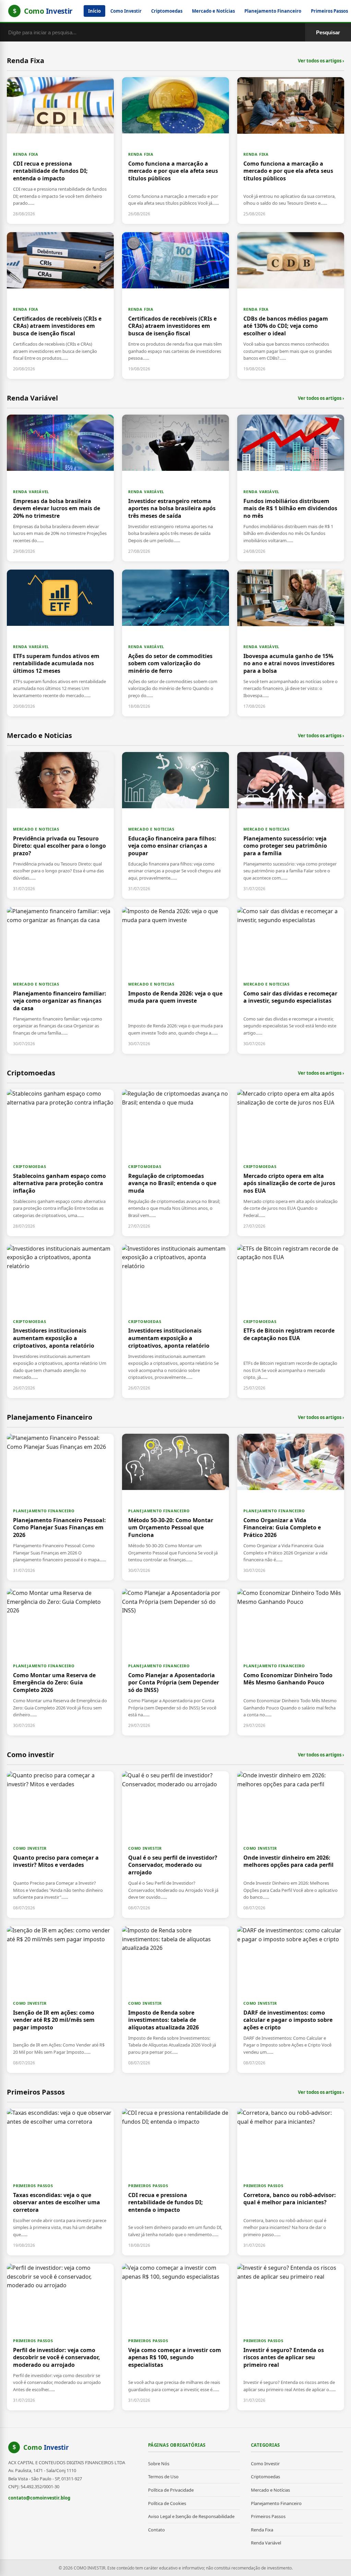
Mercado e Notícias (213, 11)
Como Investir (126, 11)
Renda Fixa (262, 2530)
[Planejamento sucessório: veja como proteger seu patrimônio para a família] (291, 825)
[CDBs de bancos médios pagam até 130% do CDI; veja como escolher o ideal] (291, 306)
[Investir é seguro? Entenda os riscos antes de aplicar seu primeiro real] (291, 2337)
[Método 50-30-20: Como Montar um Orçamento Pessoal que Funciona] (175, 1507)
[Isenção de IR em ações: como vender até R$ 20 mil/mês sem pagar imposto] (60, 2000)
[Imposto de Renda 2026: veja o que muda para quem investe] (175, 980)
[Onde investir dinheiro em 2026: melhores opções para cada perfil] (291, 1845)
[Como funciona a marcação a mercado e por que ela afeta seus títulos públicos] (175, 151)
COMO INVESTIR (30, 1848)
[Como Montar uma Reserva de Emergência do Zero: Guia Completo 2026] (60, 1662)
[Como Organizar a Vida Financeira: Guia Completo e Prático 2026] (291, 1507)
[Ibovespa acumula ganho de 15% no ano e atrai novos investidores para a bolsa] (291, 643)
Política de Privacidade (171, 2490)
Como (46, 2447)
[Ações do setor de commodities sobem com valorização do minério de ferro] (175, 643)
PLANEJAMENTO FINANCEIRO (44, 1511)
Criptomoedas (167, 11)
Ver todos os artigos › (321, 61)
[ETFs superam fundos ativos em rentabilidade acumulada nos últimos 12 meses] (60, 643)
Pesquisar (328, 32)
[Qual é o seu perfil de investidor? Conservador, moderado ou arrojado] (175, 1845)
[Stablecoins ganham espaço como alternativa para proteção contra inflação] (60, 1163)
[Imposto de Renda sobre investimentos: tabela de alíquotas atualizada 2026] (175, 2000)
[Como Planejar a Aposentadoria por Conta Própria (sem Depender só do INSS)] (175, 1662)
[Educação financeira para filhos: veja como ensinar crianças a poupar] (175, 825)
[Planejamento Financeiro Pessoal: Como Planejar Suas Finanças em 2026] (60, 1507)
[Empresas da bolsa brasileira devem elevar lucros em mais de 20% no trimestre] (60, 488)
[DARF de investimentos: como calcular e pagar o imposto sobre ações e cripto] (291, 2000)
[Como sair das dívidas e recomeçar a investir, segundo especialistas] (291, 980)
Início (94, 11)
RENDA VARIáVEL (31, 492)
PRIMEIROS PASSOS (33, 2186)
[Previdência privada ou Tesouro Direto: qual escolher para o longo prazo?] (60, 825)
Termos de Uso (163, 2477)
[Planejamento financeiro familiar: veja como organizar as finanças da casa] (60, 980)
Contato (156, 2530)
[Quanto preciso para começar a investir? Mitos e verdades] (60, 1845)
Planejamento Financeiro (273, 11)
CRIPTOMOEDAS (30, 1166)
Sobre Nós (159, 2464)
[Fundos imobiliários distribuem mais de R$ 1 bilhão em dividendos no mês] (291, 488)
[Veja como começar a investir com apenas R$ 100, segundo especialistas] (175, 2337)
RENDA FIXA (26, 154)
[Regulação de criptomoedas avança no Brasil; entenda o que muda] (175, 1163)
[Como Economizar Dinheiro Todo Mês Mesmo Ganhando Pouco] (291, 1662)
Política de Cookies (167, 2503)
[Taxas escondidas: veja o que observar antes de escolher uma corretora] (60, 2182)
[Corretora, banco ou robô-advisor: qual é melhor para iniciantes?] (291, 2182)
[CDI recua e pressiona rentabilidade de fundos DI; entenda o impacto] (60, 151)
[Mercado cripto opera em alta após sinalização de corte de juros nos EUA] (291, 1163)
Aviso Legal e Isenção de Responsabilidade (191, 2516)
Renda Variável (266, 2543)
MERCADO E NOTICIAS (36, 829)
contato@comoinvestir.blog (39, 2498)
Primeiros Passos (268, 2516)
